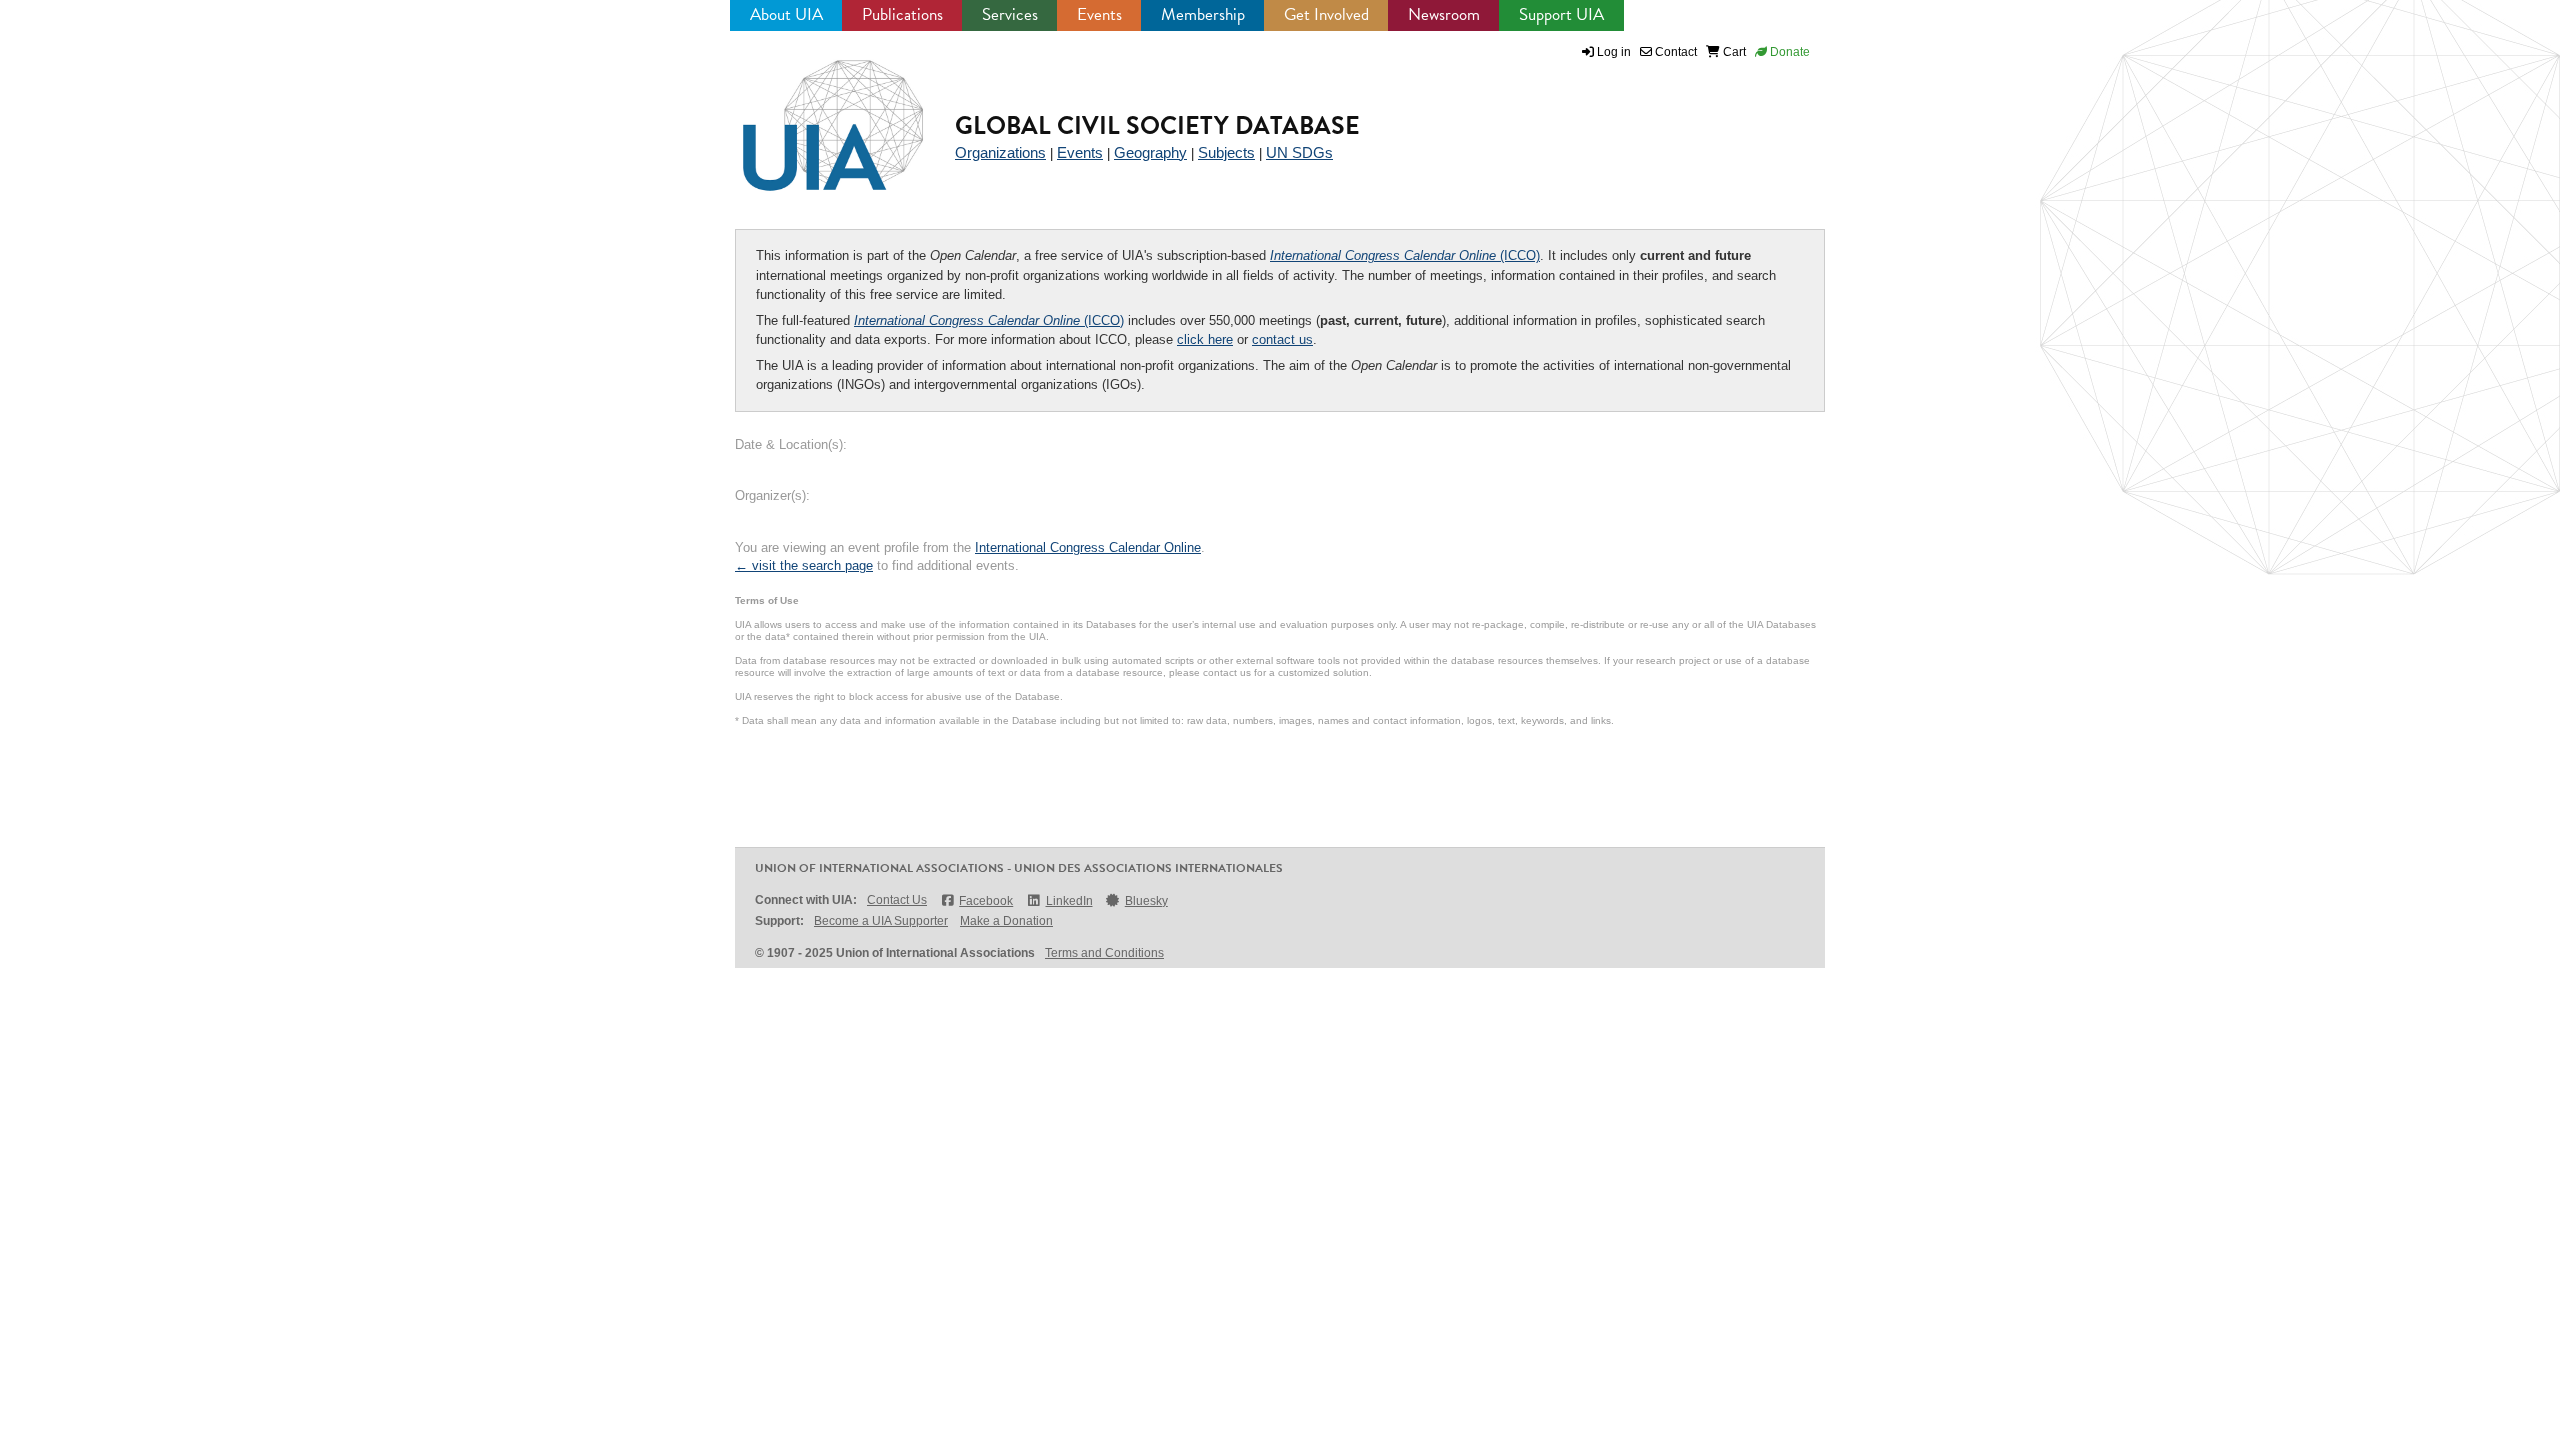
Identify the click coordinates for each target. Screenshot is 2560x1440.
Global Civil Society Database (1157, 125)
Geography (1150, 152)
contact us (1282, 339)
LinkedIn (1069, 901)
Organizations (1000, 152)
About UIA (786, 14)
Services (1010, 14)
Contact (1674, 52)
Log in (1614, 52)
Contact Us (897, 900)
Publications (902, 14)
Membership (1203, 14)
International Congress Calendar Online (1088, 547)
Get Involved (1326, 14)
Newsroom (1444, 14)
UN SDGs (1299, 152)
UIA (810, 114)
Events (1099, 14)
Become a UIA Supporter (881, 921)
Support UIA (1561, 14)
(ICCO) (1405, 255)
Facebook (986, 901)
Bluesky (1146, 901)
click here (1205, 339)
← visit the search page (804, 565)
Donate (1788, 52)
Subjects (1226, 152)
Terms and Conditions (1104, 953)
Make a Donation (1006, 921)
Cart (1733, 52)
